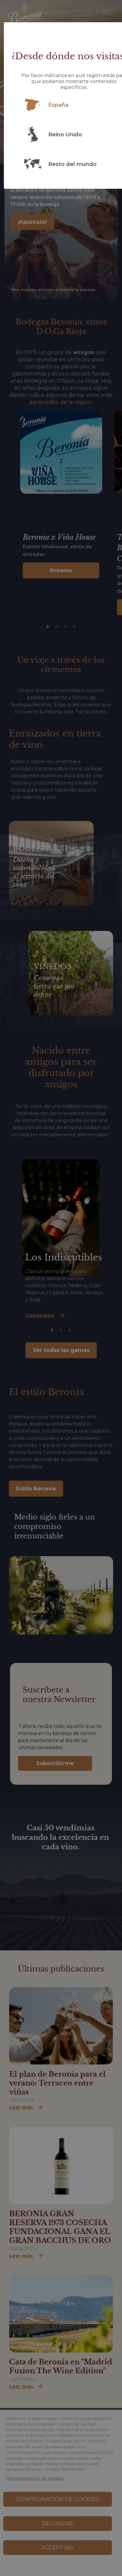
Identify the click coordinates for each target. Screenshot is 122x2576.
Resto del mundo (72, 164)
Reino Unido (65, 135)
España (58, 105)
